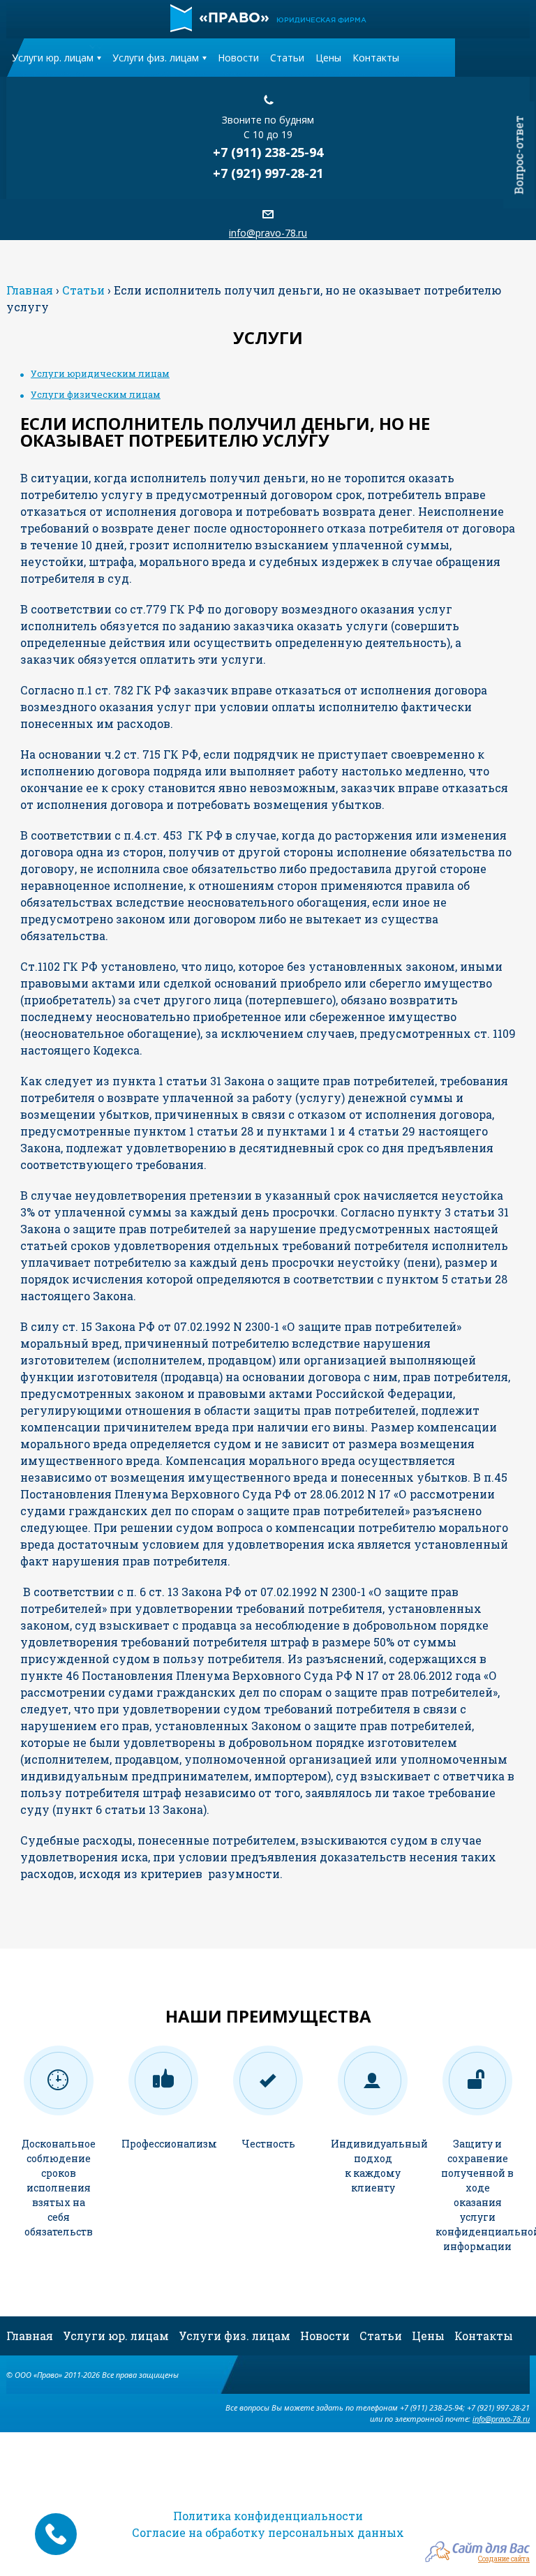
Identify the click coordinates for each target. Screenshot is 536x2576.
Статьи (287, 58)
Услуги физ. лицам (156, 58)
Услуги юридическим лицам (100, 373)
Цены (328, 58)
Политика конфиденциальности (268, 2516)
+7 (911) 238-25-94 (268, 152)
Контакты (376, 58)
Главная (30, 2336)
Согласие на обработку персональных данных (268, 2532)
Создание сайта (504, 2558)
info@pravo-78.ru (268, 233)
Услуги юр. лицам (53, 58)
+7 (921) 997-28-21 (268, 173)
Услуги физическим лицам (96, 394)
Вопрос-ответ (519, 155)
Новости (238, 58)
